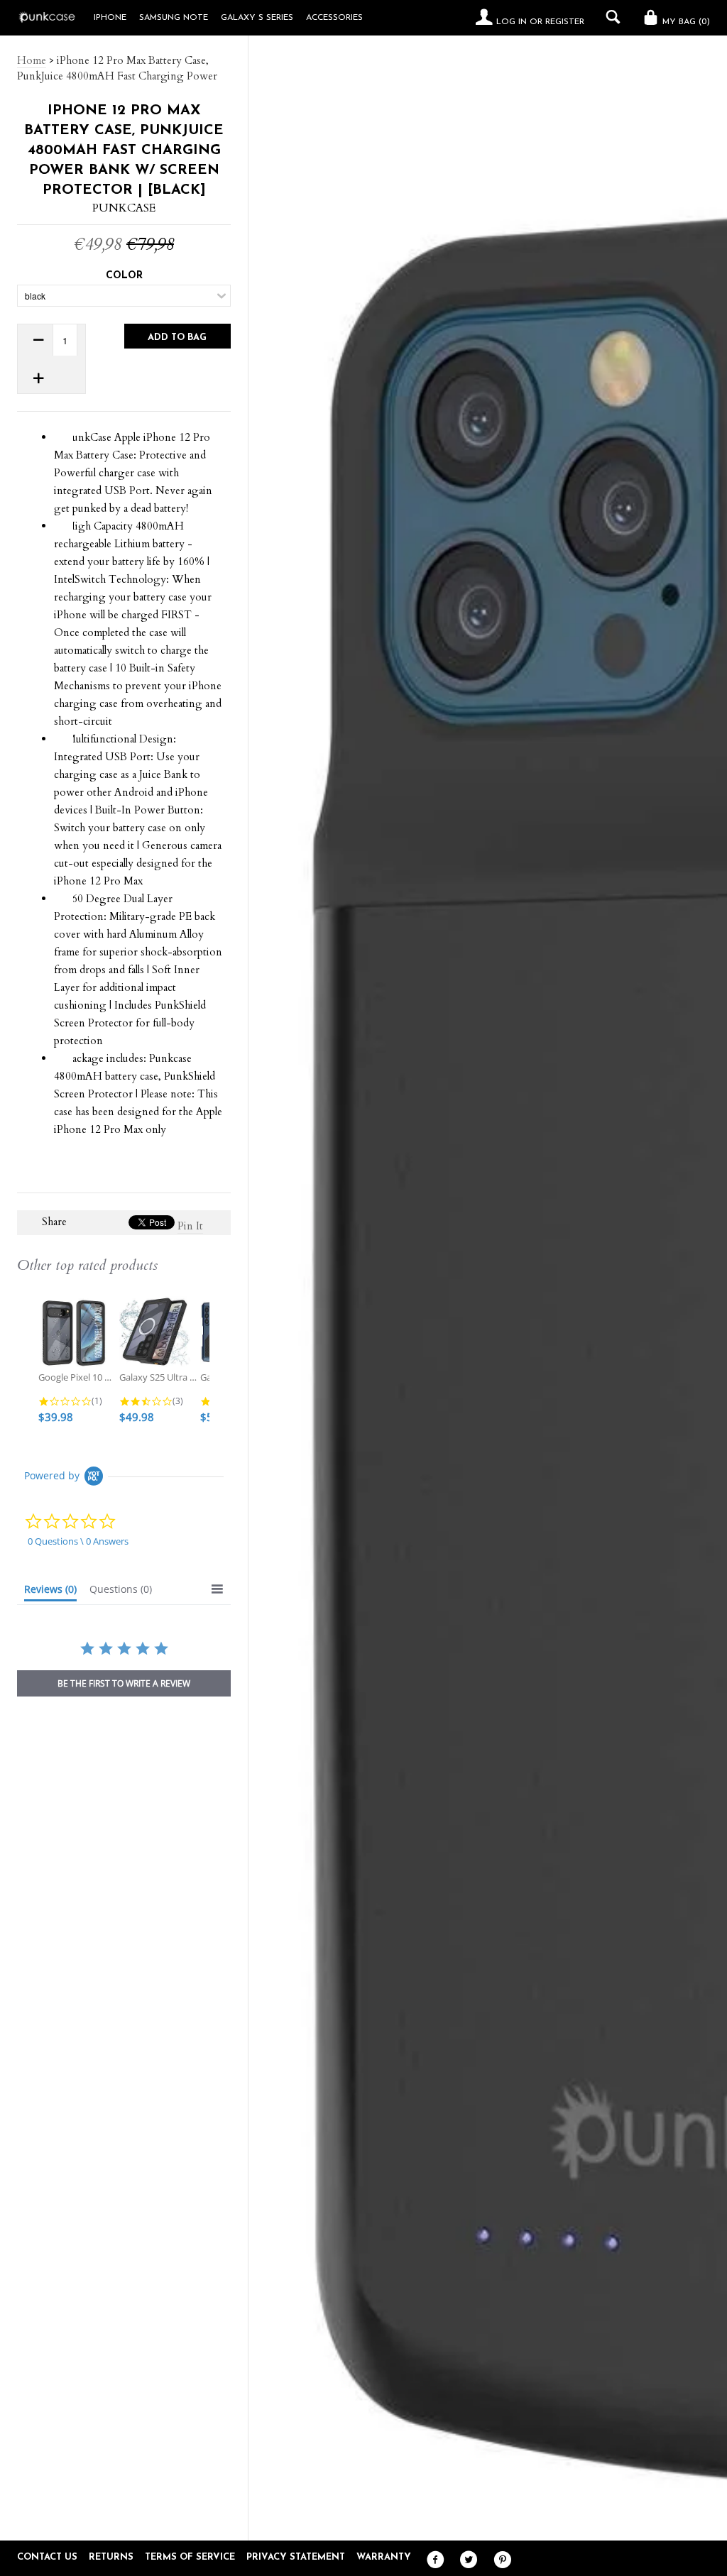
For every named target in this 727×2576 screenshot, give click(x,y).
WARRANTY (384, 2557)
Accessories (334, 18)
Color (124, 276)
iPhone (110, 18)
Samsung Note (174, 18)
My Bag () (685, 22)
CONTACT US (47, 2557)
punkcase (124, 208)
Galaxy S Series (257, 18)
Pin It (190, 1226)
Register (565, 22)
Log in (512, 22)
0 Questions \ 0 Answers (78, 1541)
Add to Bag (177, 338)
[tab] (50, 1592)
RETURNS (111, 2557)
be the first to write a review (124, 1683)
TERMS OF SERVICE (190, 2557)
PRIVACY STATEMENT (296, 2557)
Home (32, 60)
